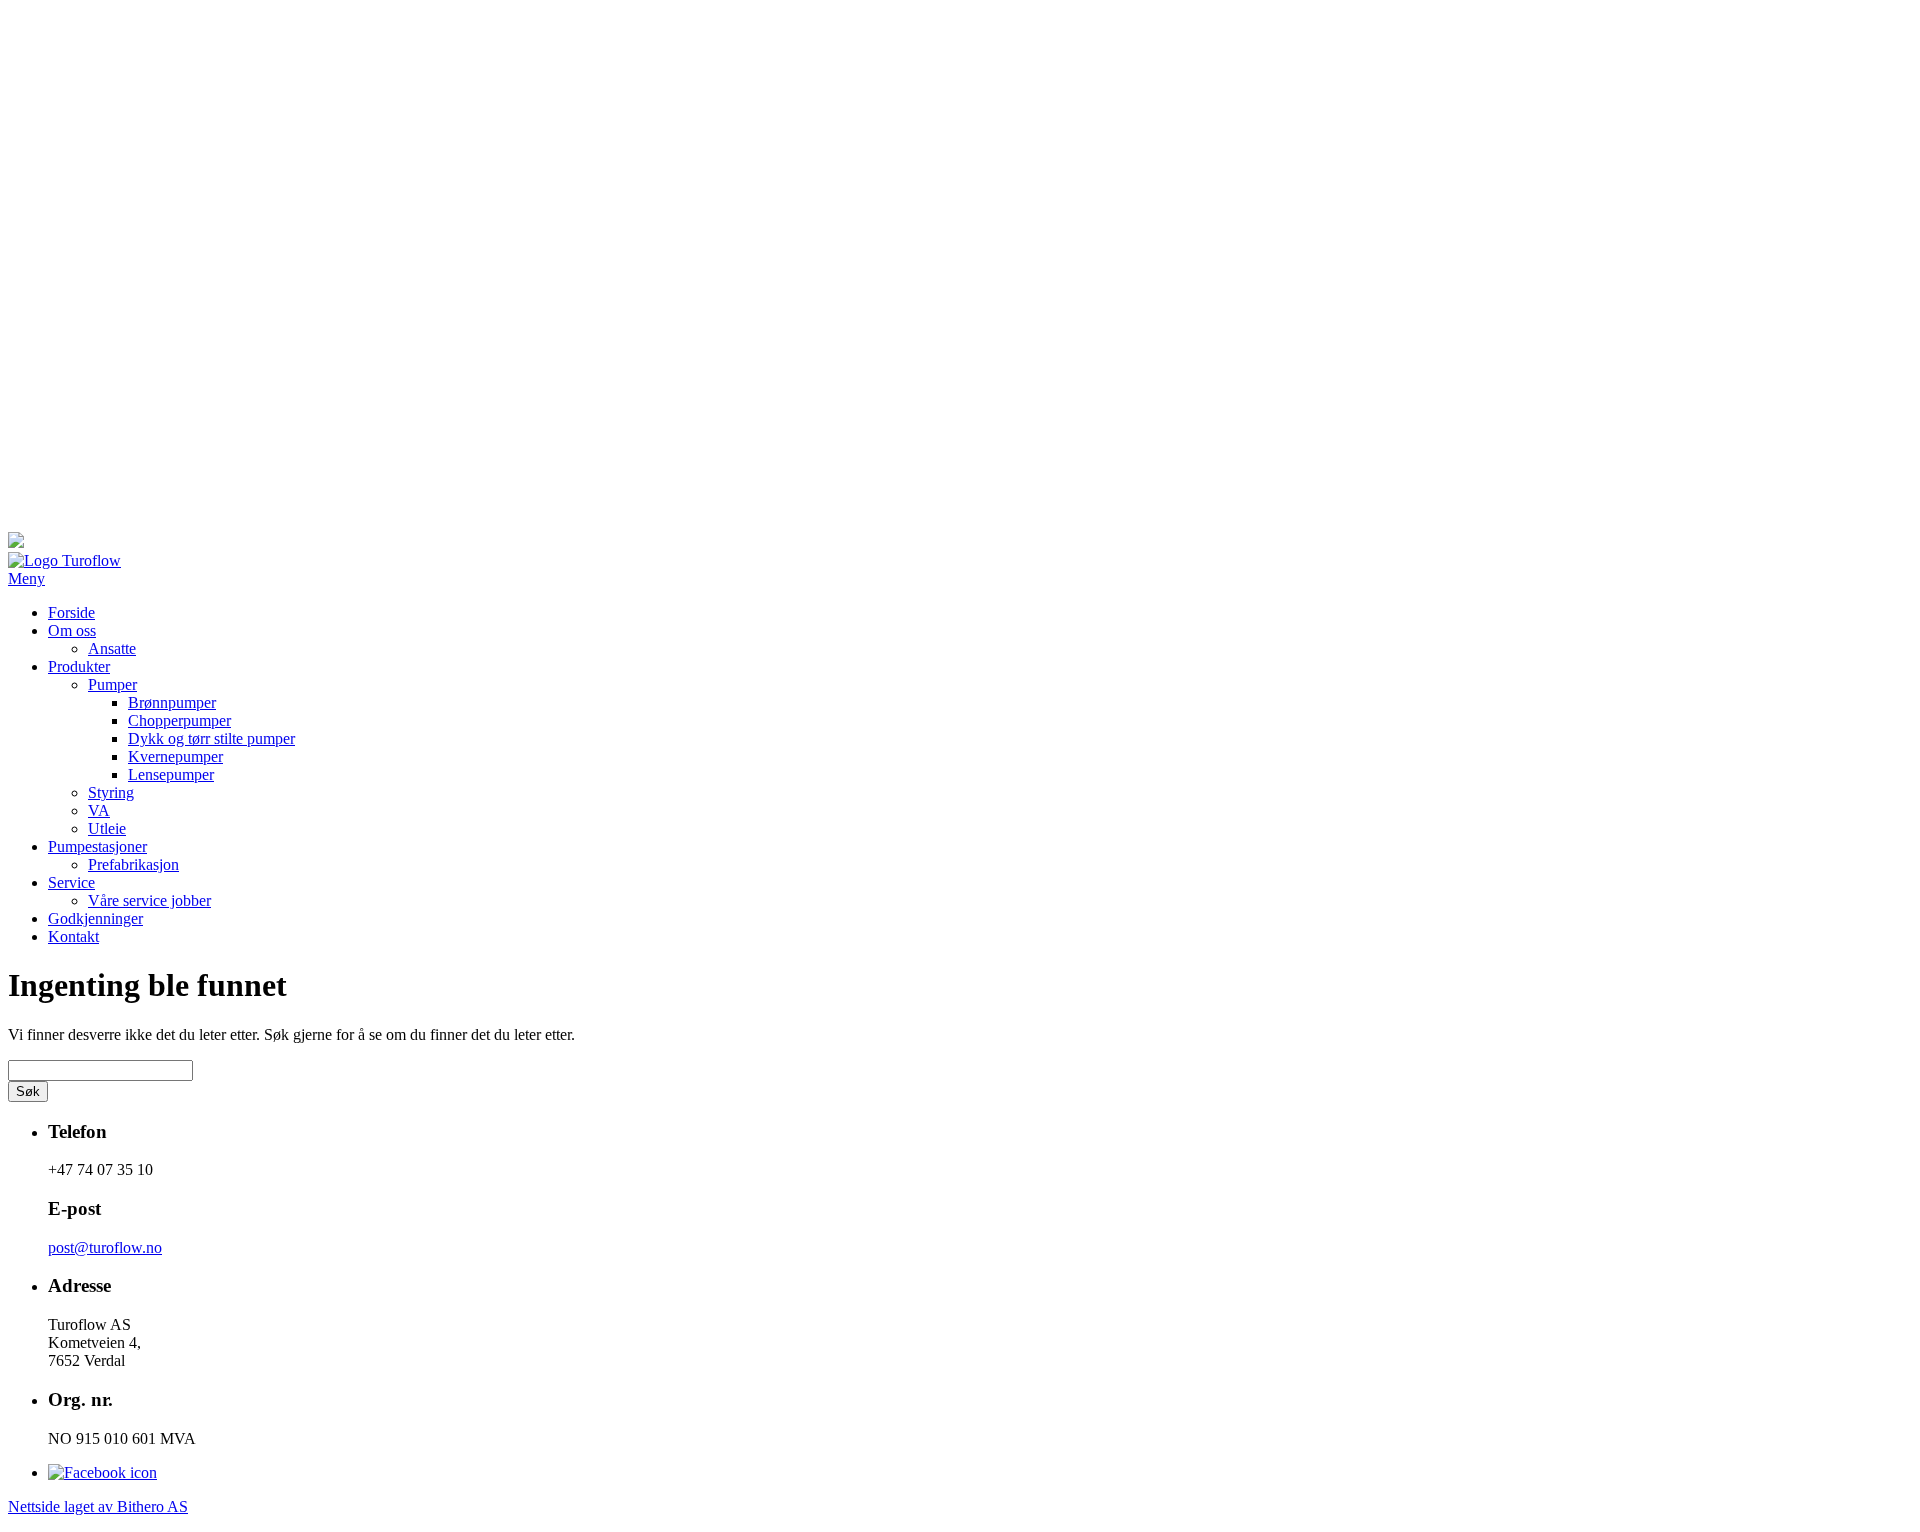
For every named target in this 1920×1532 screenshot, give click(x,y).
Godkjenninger (95, 918)
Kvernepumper (175, 756)
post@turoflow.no (105, 1247)
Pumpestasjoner (97, 846)
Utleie (107, 828)
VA (99, 810)
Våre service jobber (149, 900)
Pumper (112, 684)
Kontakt (73, 936)
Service (71, 882)
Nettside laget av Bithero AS (98, 1506)
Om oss (72, 630)
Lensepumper (171, 774)
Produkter (79, 666)
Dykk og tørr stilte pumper (211, 738)
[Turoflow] (64, 560)
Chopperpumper (179, 720)
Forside (71, 612)
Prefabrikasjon (133, 864)
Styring (111, 792)
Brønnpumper (172, 702)
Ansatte (112, 648)
